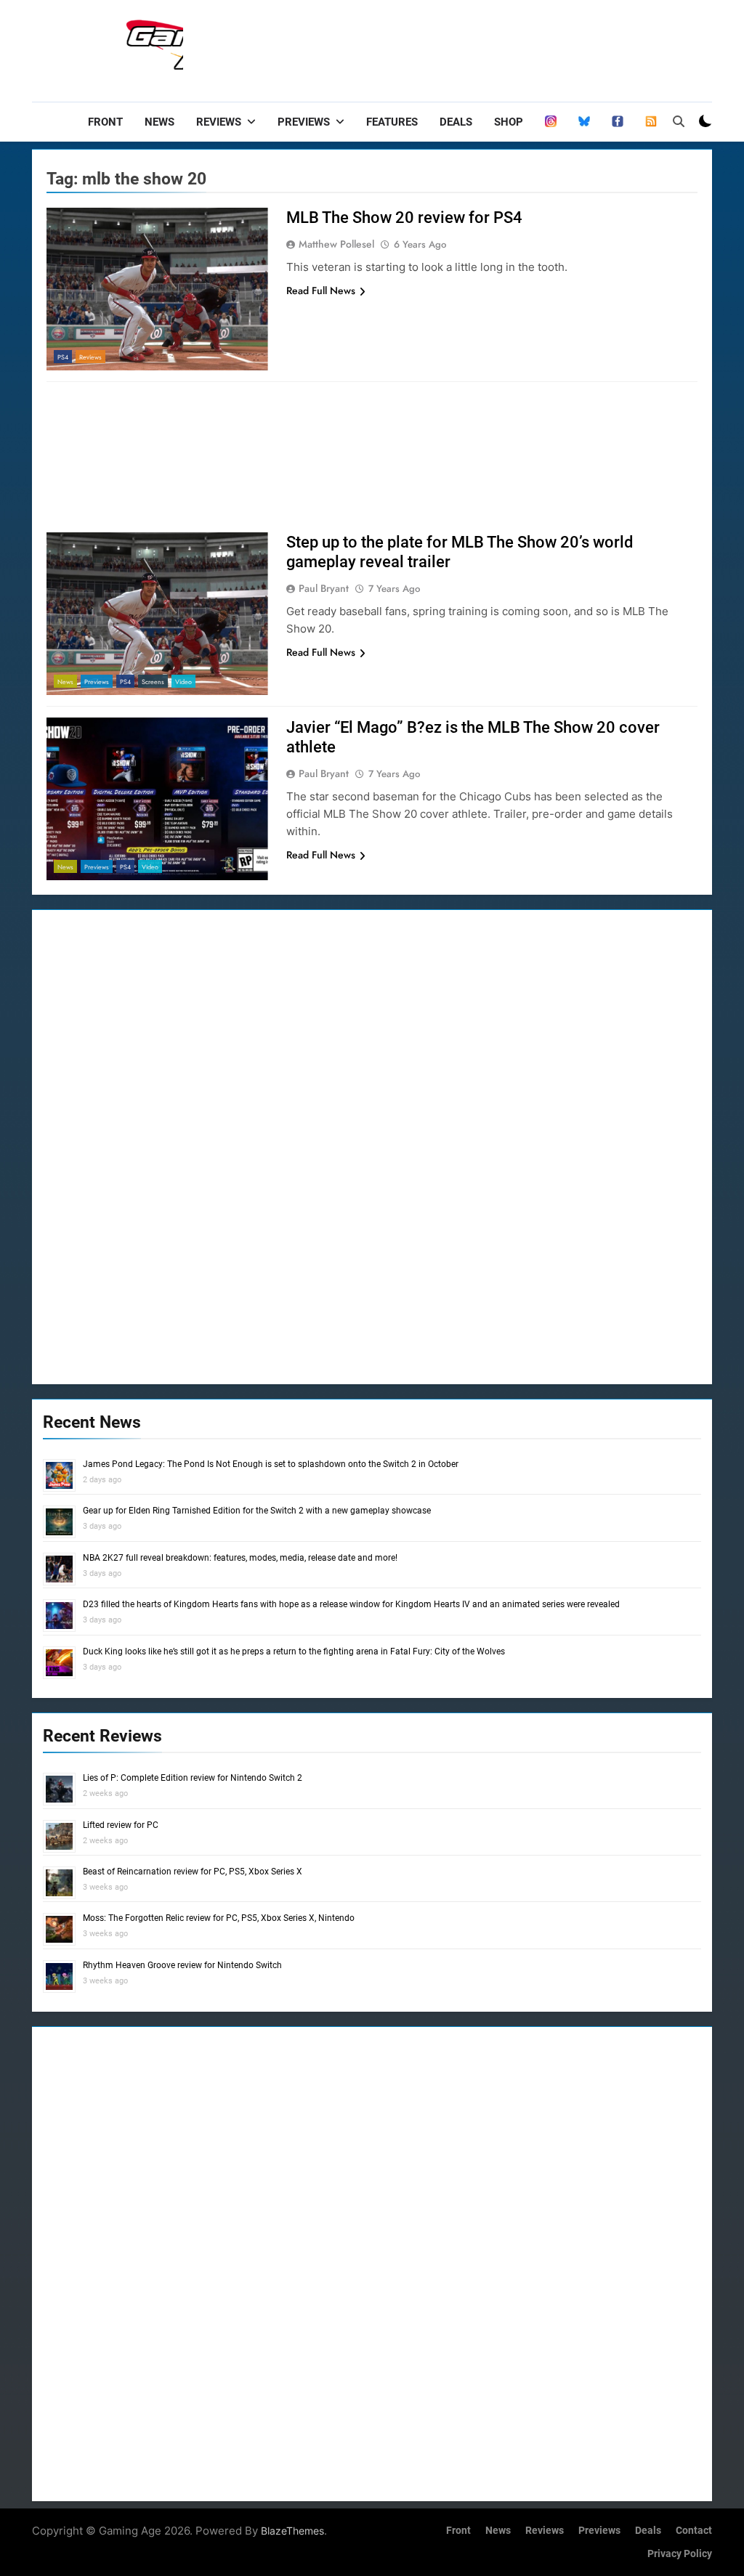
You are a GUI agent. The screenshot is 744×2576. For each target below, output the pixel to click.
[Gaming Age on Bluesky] (584, 122)
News (159, 122)
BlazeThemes (292, 2531)
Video (183, 682)
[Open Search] (679, 121)
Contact (694, 2531)
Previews (304, 122)
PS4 (63, 357)
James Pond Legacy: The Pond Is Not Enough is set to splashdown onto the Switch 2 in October (271, 1464)
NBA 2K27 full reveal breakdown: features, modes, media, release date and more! (240, 1558)
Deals (456, 122)
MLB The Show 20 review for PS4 (404, 218)
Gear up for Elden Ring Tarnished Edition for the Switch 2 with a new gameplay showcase (257, 1511)
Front (105, 122)
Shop (509, 122)
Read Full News (321, 290)
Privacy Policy (680, 2554)
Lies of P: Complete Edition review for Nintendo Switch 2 (193, 1778)
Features (392, 122)
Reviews (219, 122)
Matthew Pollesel (336, 244)
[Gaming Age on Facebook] (618, 122)
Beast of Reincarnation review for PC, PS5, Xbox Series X (193, 1872)
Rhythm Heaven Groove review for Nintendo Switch (182, 1965)
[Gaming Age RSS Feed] (651, 122)
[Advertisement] (448, 47)
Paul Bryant (324, 588)
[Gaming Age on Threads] (551, 122)
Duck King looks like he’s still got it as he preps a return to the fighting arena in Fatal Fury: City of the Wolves (294, 1651)
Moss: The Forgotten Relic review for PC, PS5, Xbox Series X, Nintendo (219, 1918)
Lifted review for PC (121, 1825)
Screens (153, 682)
